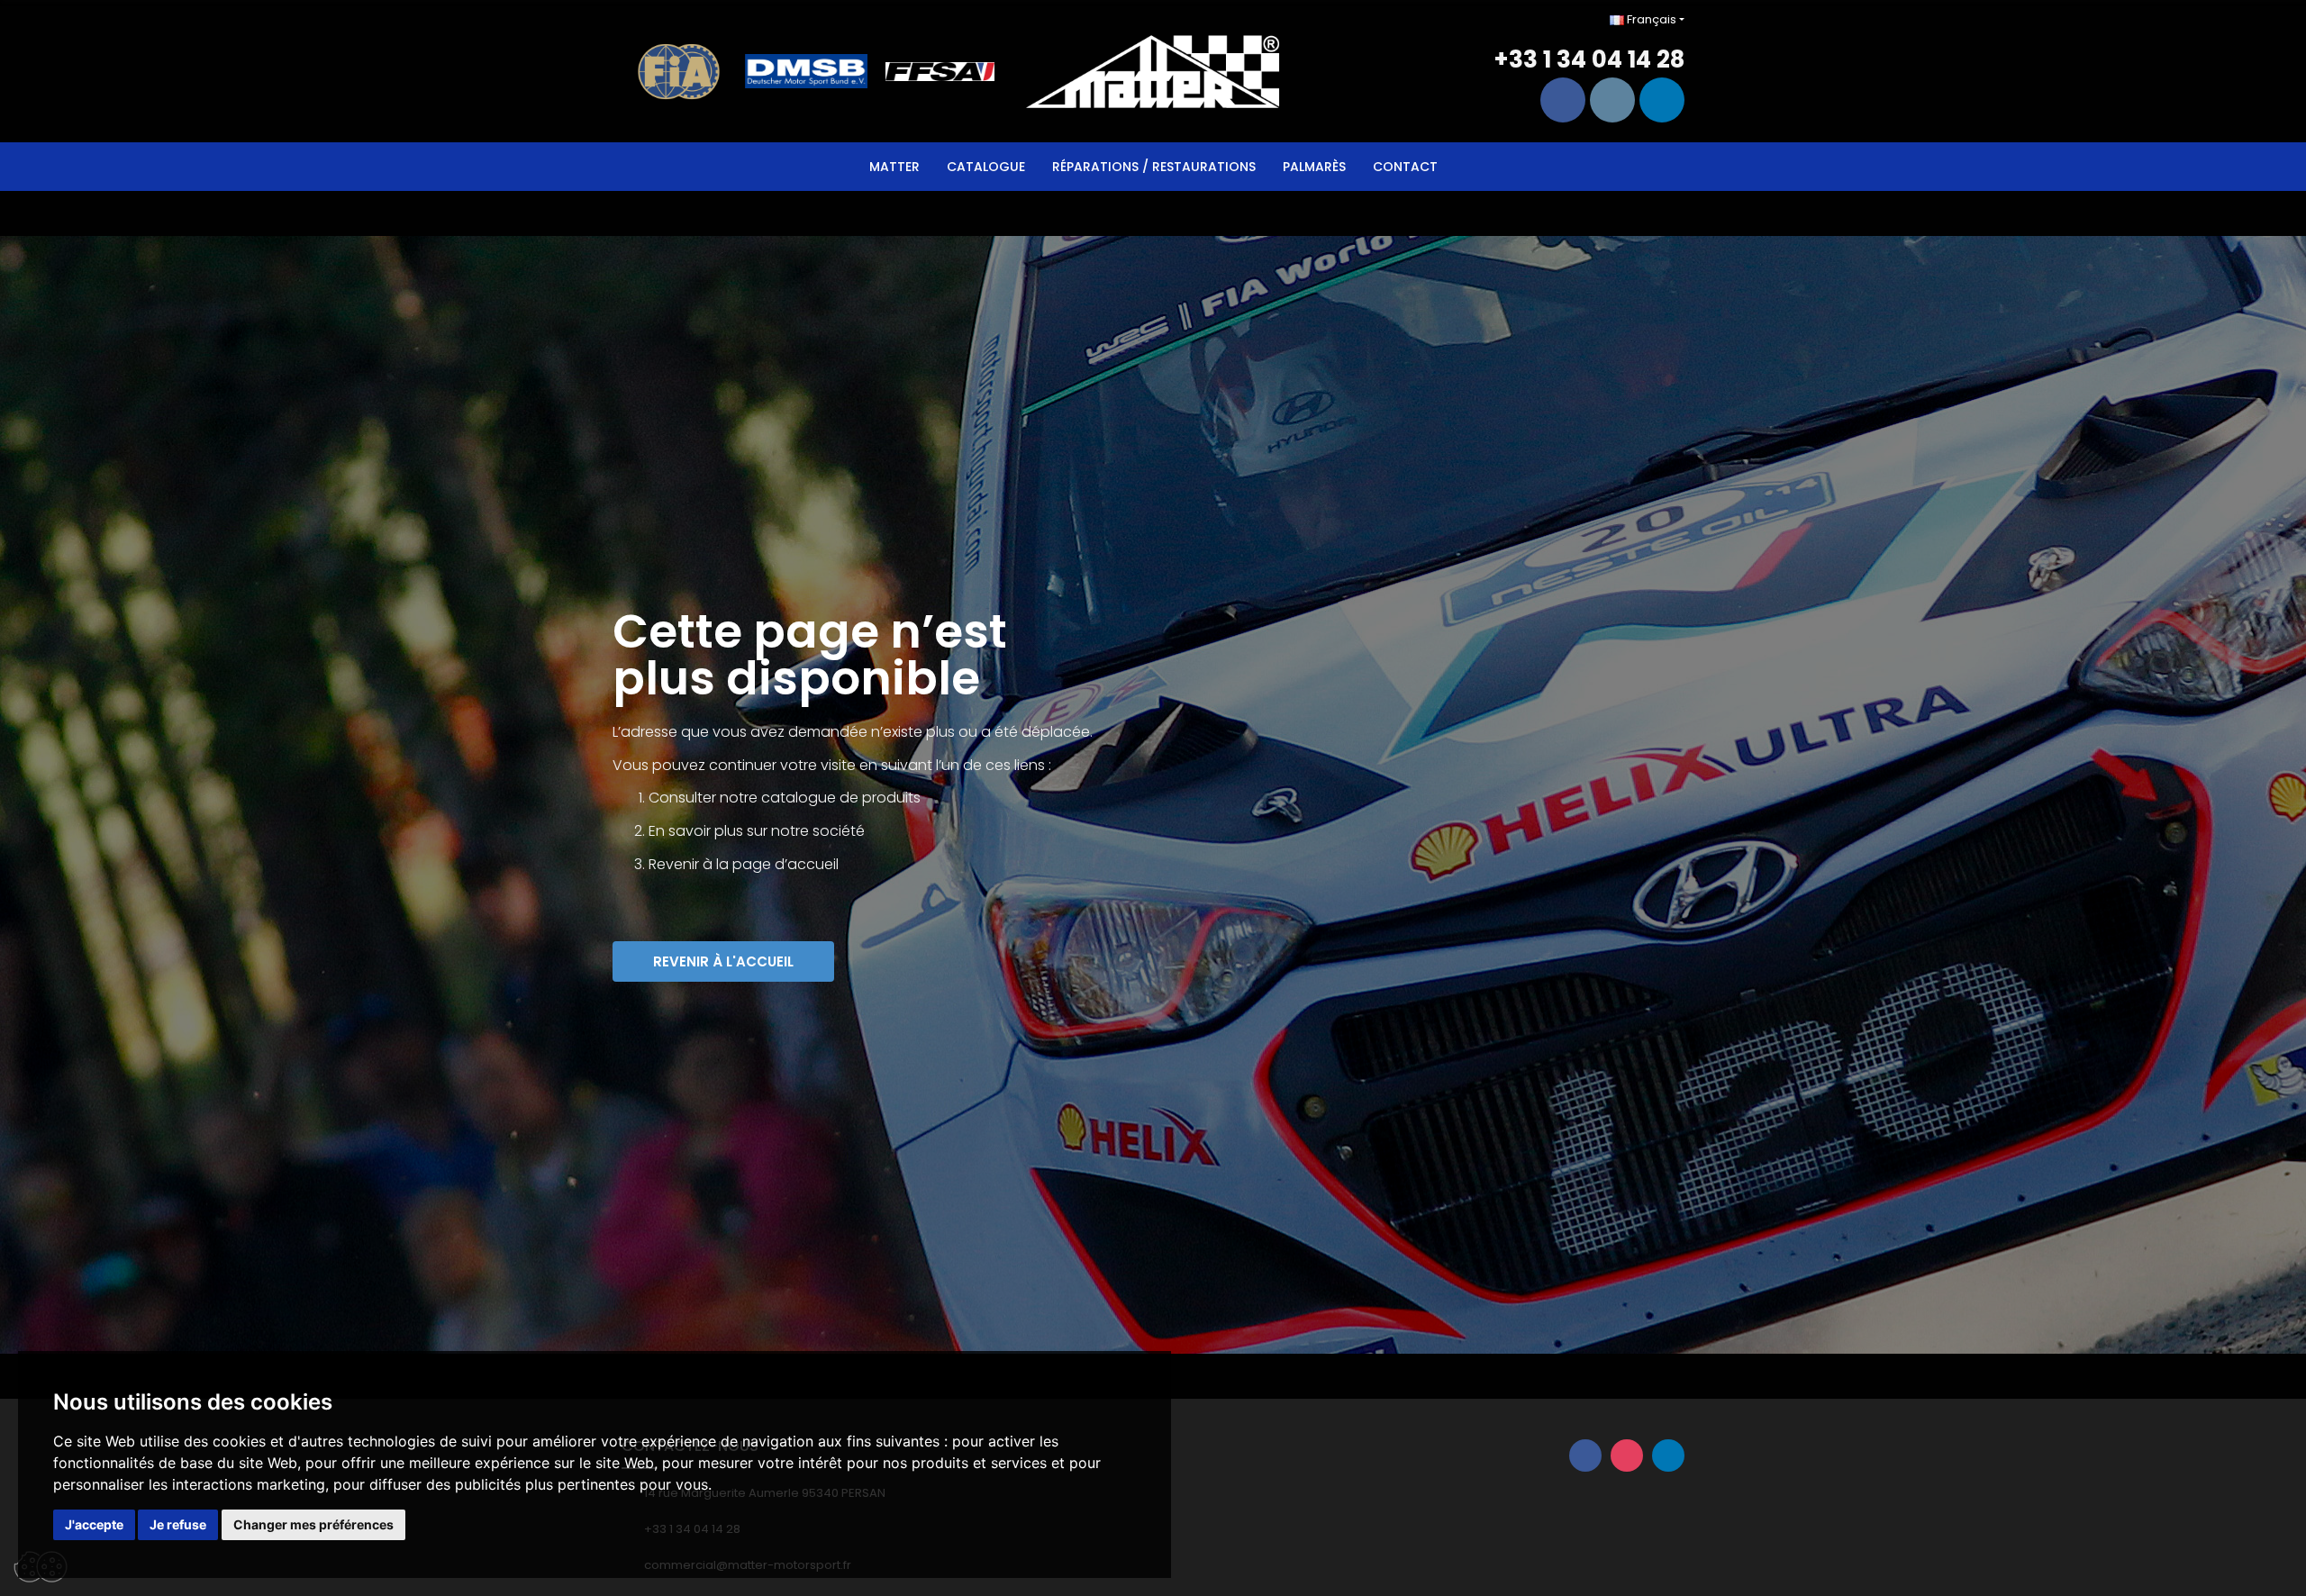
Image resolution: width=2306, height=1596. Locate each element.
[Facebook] (1563, 100)
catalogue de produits (841, 798)
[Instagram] (1612, 100)
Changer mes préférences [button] (313, 1524)
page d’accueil (785, 864)
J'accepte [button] (94, 1524)
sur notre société (806, 831)
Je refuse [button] (178, 1524)
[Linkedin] (1662, 100)
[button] (723, 961)
